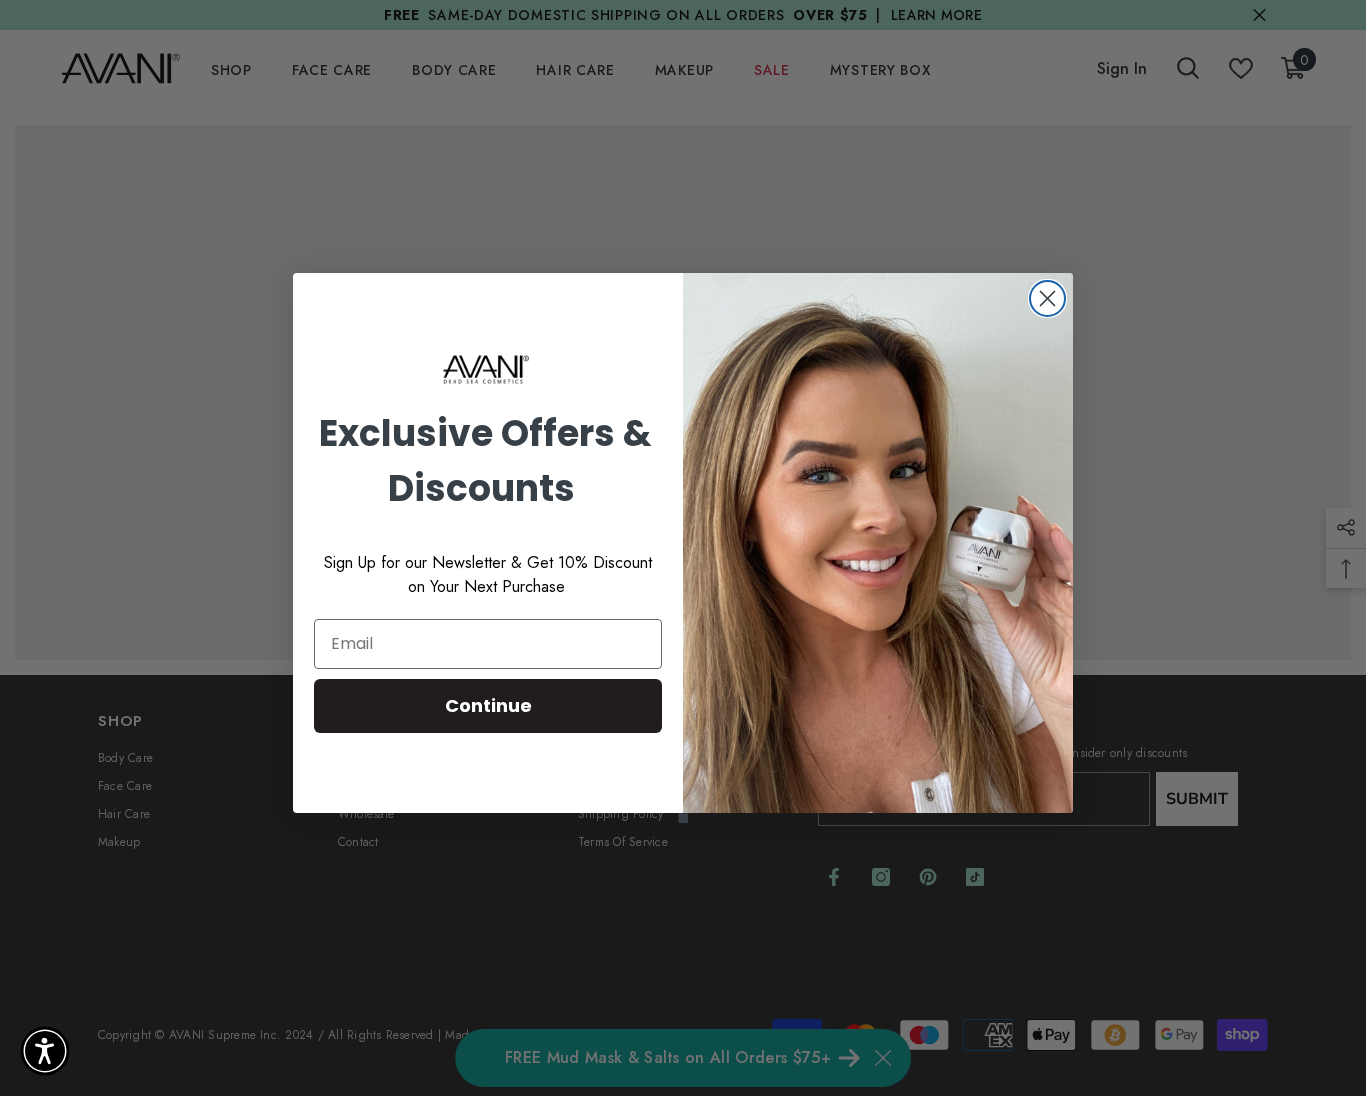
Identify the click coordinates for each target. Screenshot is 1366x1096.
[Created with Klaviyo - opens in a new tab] (683, 818)
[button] (45, 1051)
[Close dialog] (1047, 298)
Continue (488, 705)
